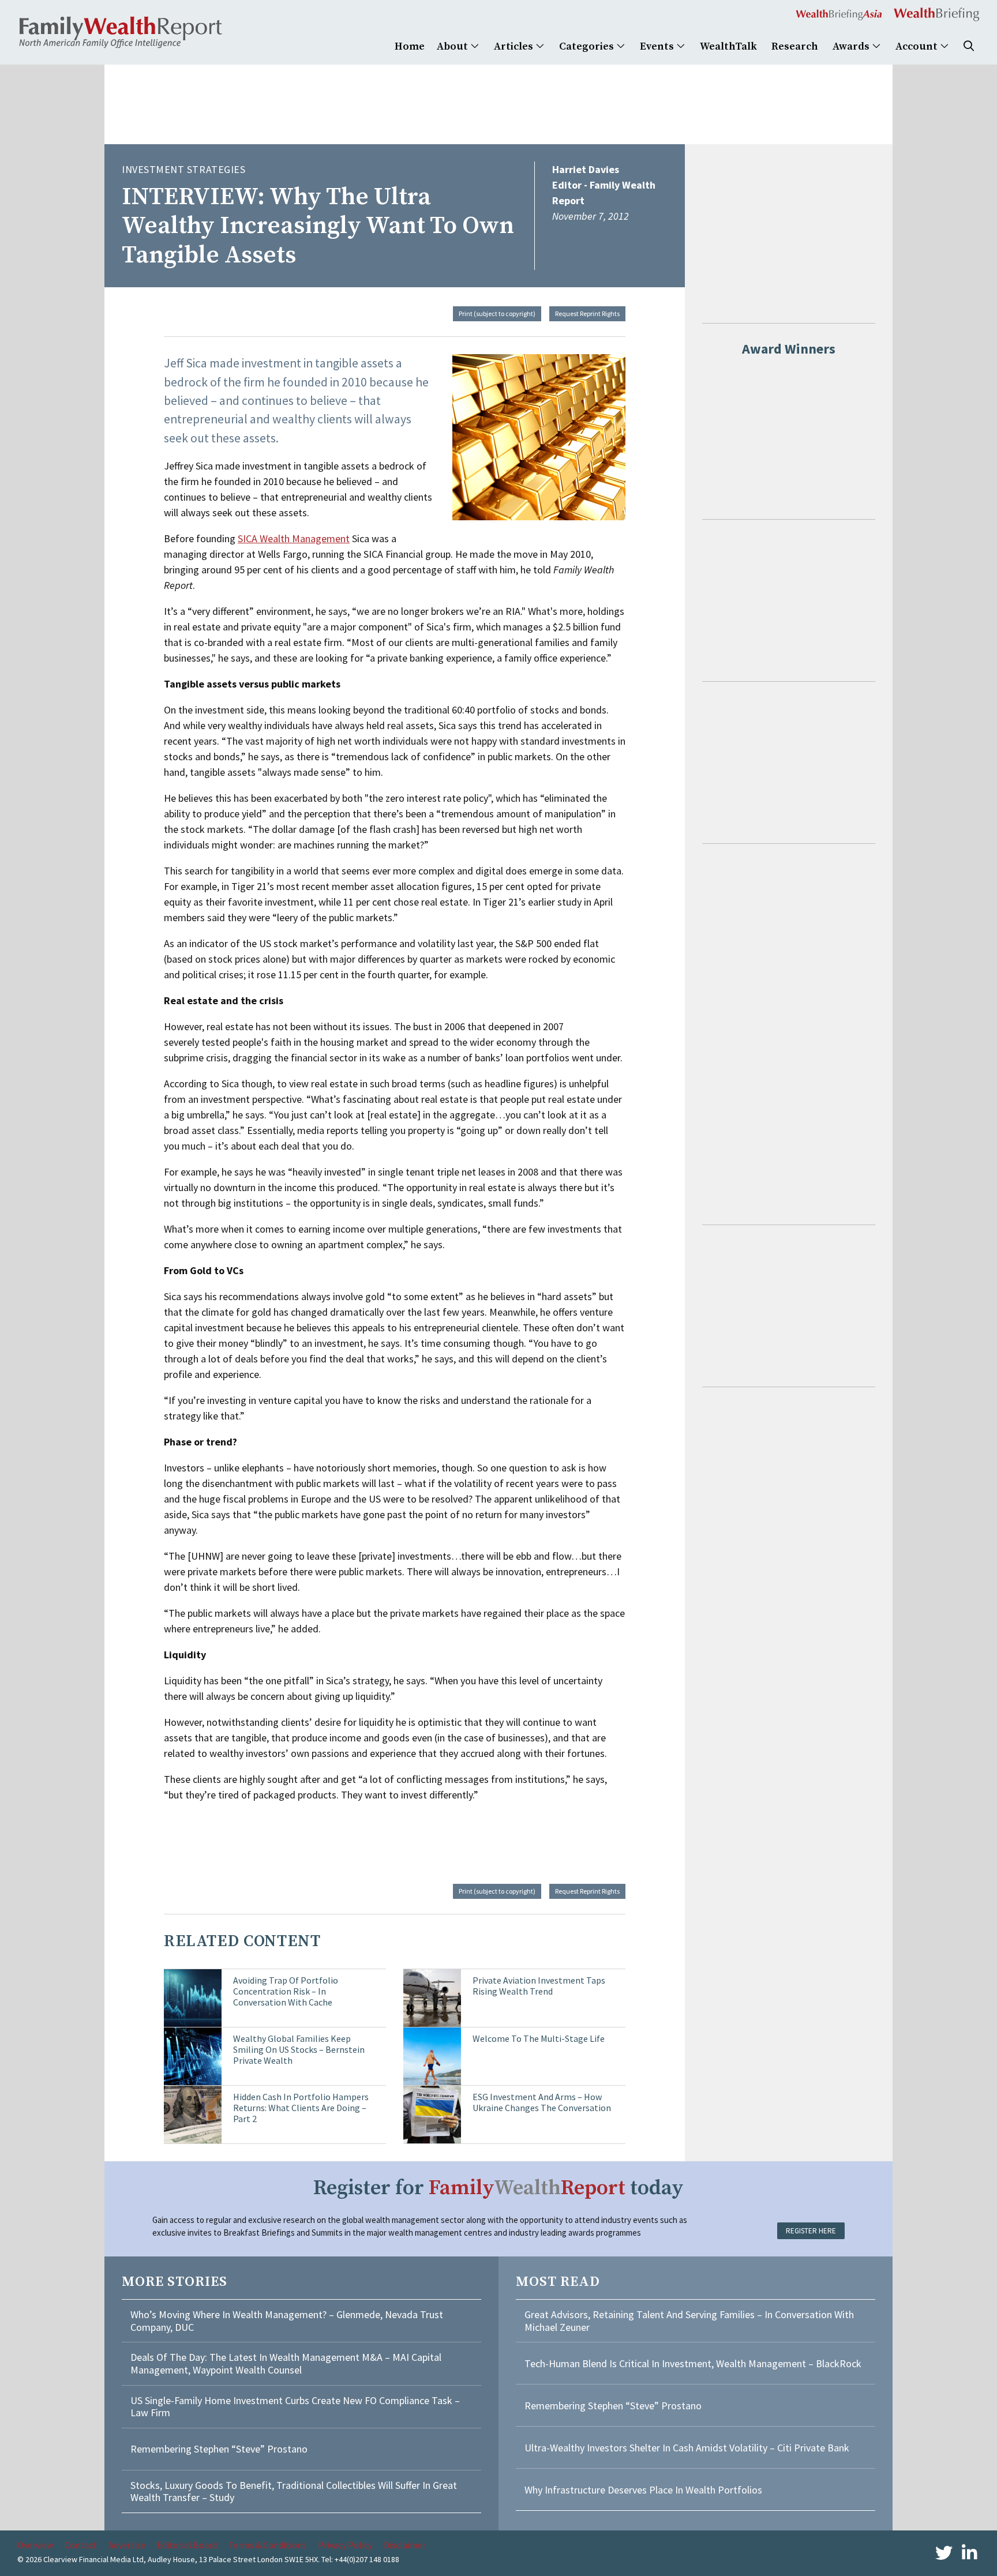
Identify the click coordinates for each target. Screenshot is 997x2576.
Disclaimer (405, 2545)
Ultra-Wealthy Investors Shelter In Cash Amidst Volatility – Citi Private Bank (687, 2448)
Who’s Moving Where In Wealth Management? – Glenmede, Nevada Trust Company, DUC (287, 2321)
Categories (588, 46)
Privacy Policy (345, 2545)
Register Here (811, 2231)
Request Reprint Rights (587, 313)
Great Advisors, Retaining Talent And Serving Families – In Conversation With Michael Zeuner (689, 2321)
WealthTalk (728, 46)
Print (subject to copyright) (497, 313)
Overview (35, 2545)
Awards (852, 46)
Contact (81, 2545)
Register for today (498, 2188)
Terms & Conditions (267, 2545)
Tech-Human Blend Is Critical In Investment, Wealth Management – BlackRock (693, 2363)
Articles (515, 46)
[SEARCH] (969, 46)
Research (795, 46)
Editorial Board (187, 2545)
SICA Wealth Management (294, 538)
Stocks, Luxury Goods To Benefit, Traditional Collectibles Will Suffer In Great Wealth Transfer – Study (294, 2491)
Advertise (127, 2545)
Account (918, 46)
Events (658, 46)
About (453, 46)
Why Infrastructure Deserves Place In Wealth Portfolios (643, 2490)
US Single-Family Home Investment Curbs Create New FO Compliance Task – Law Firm (295, 2407)
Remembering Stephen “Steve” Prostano (219, 2449)
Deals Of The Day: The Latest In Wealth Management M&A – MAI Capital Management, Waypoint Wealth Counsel (286, 2363)
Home (410, 46)
